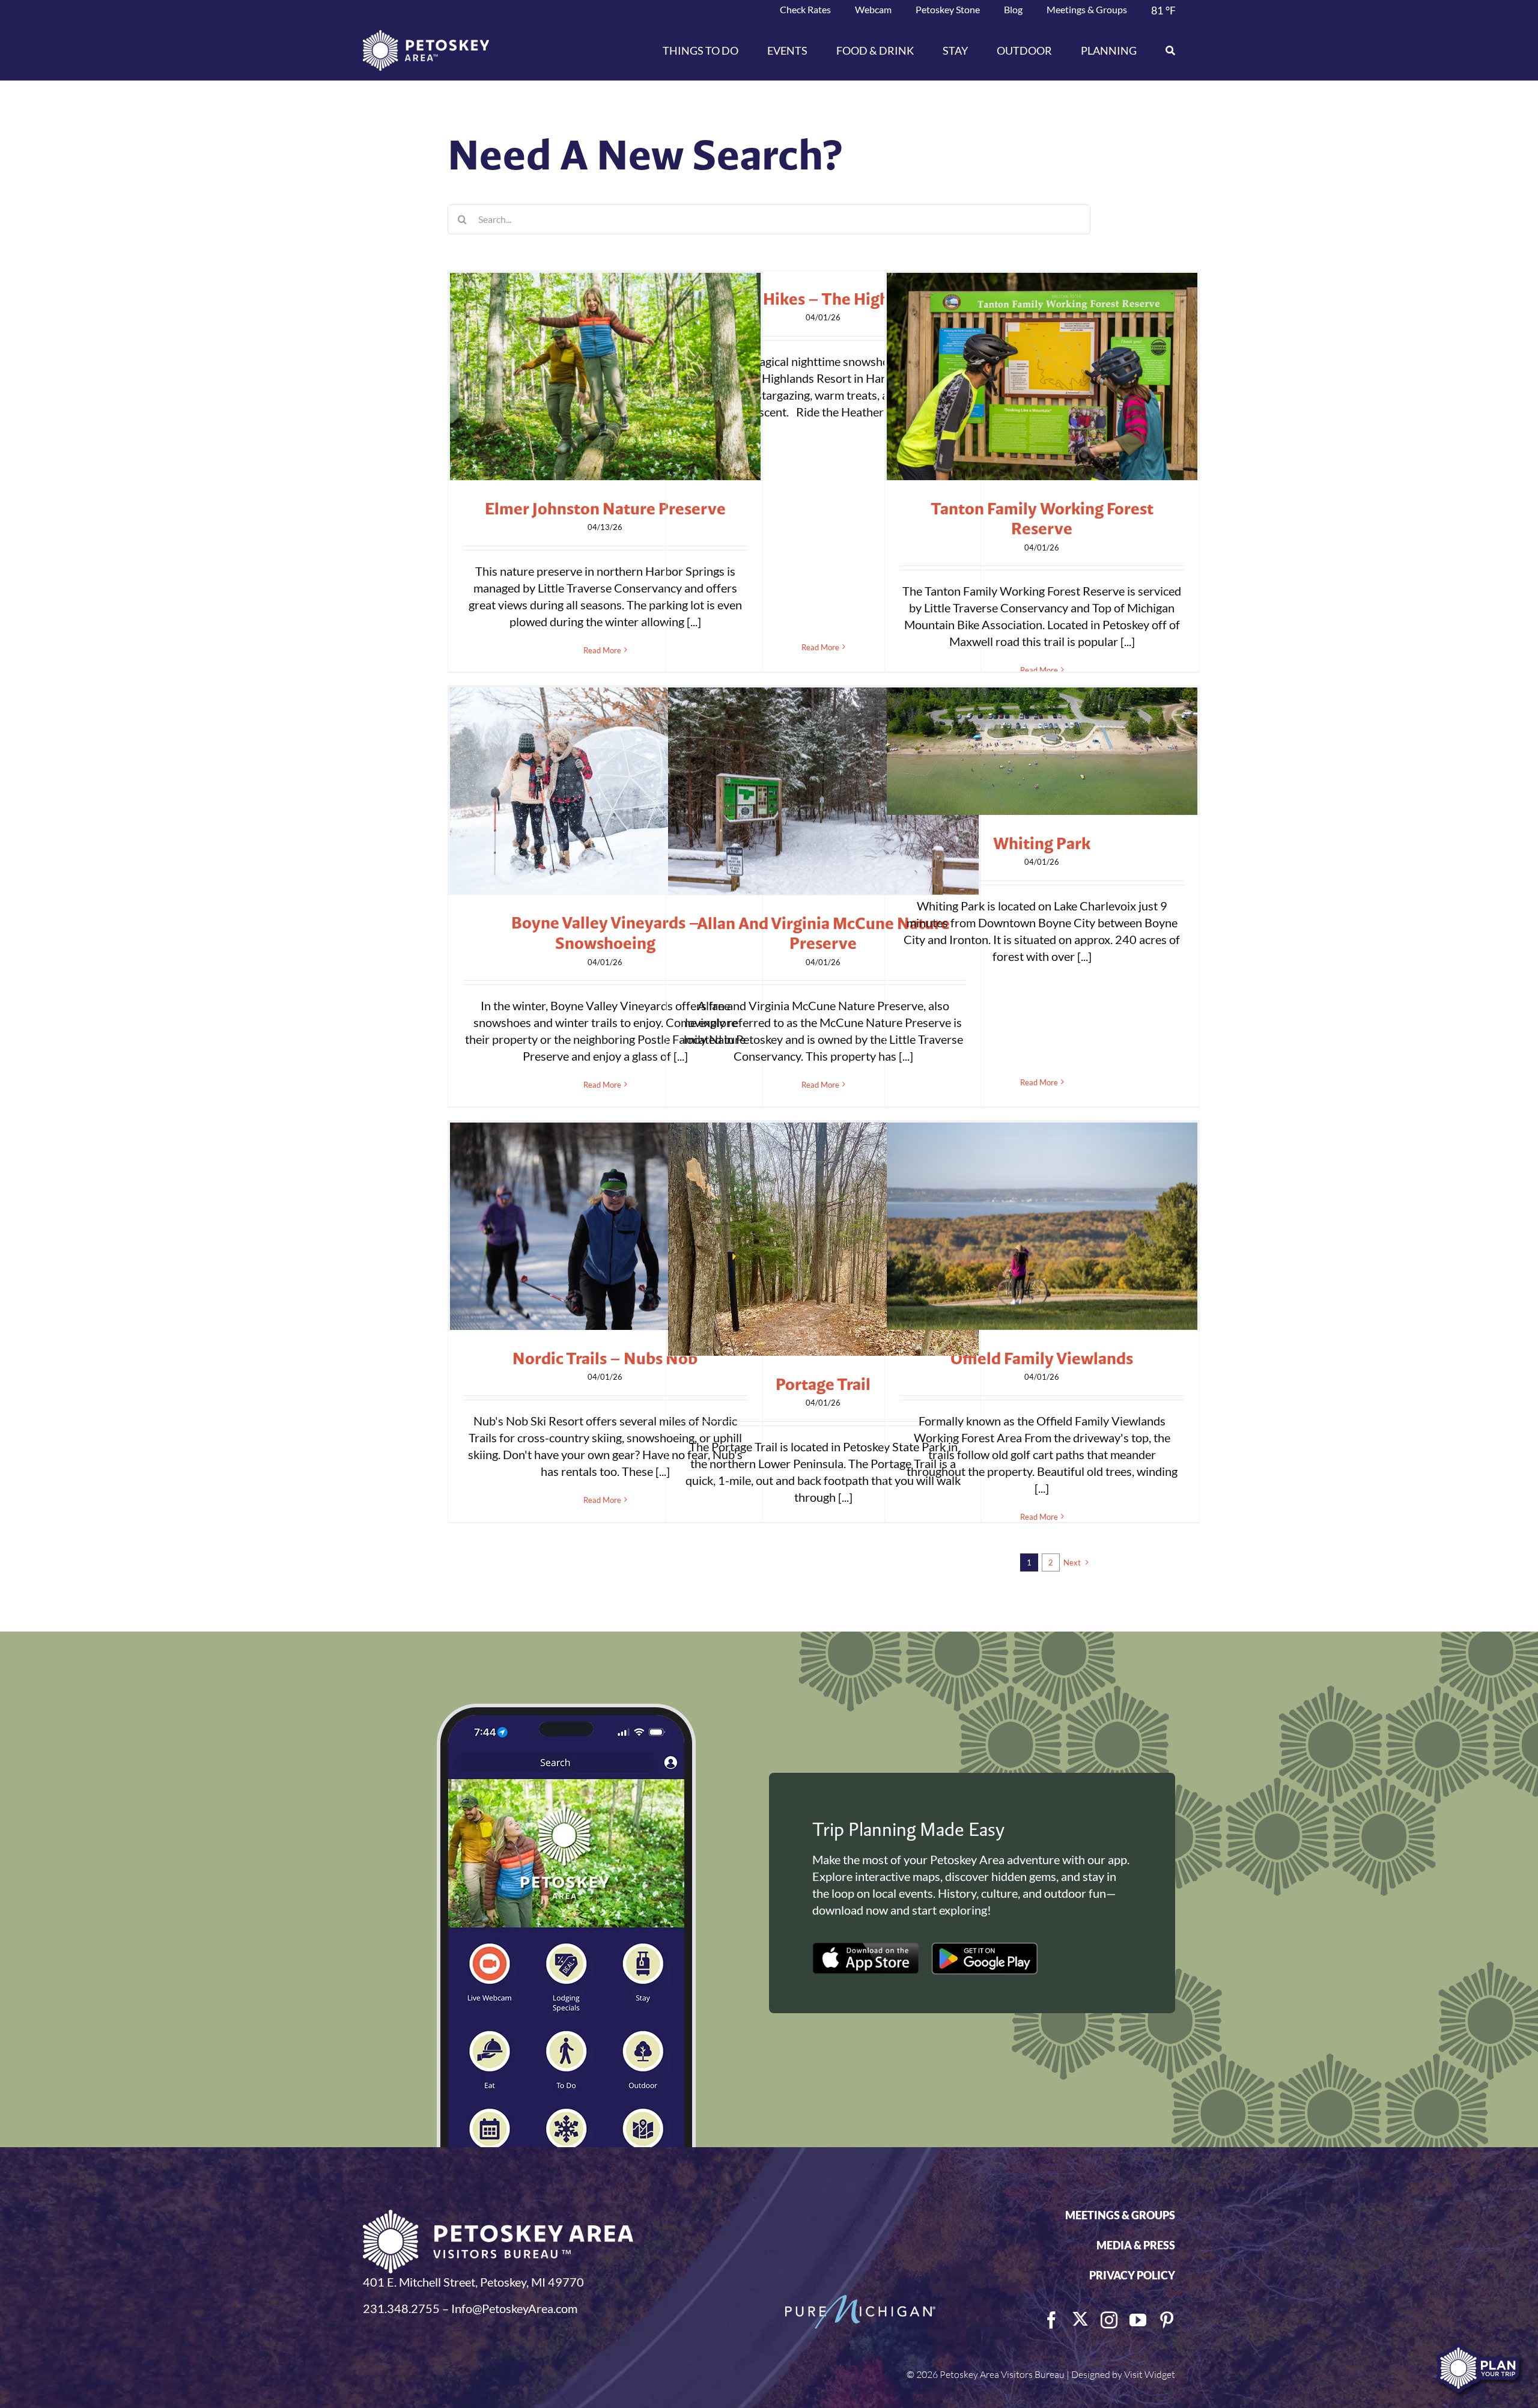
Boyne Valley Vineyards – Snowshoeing (605, 933)
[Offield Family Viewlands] (1042, 1226)
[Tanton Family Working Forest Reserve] (1042, 376)
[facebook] (1051, 2320)
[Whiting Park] (1042, 751)
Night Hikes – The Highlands (823, 299)
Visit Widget (1150, 2374)
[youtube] (1138, 2320)
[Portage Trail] (823, 1239)
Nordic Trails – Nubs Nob (605, 1358)
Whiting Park (1042, 843)
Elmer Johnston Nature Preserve (605, 508)
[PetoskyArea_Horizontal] (426, 36)
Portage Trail (823, 1384)
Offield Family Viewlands (1042, 1358)
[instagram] (1109, 2320)
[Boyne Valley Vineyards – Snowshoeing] (605, 791)
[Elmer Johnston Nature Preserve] (605, 376)
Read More (602, 650)
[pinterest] (1167, 2320)
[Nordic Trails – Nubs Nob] (605, 1226)
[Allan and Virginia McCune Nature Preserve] (823, 791)
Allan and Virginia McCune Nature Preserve (823, 933)
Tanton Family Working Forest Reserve (1042, 519)
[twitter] (1080, 2319)
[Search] (1163, 50)
